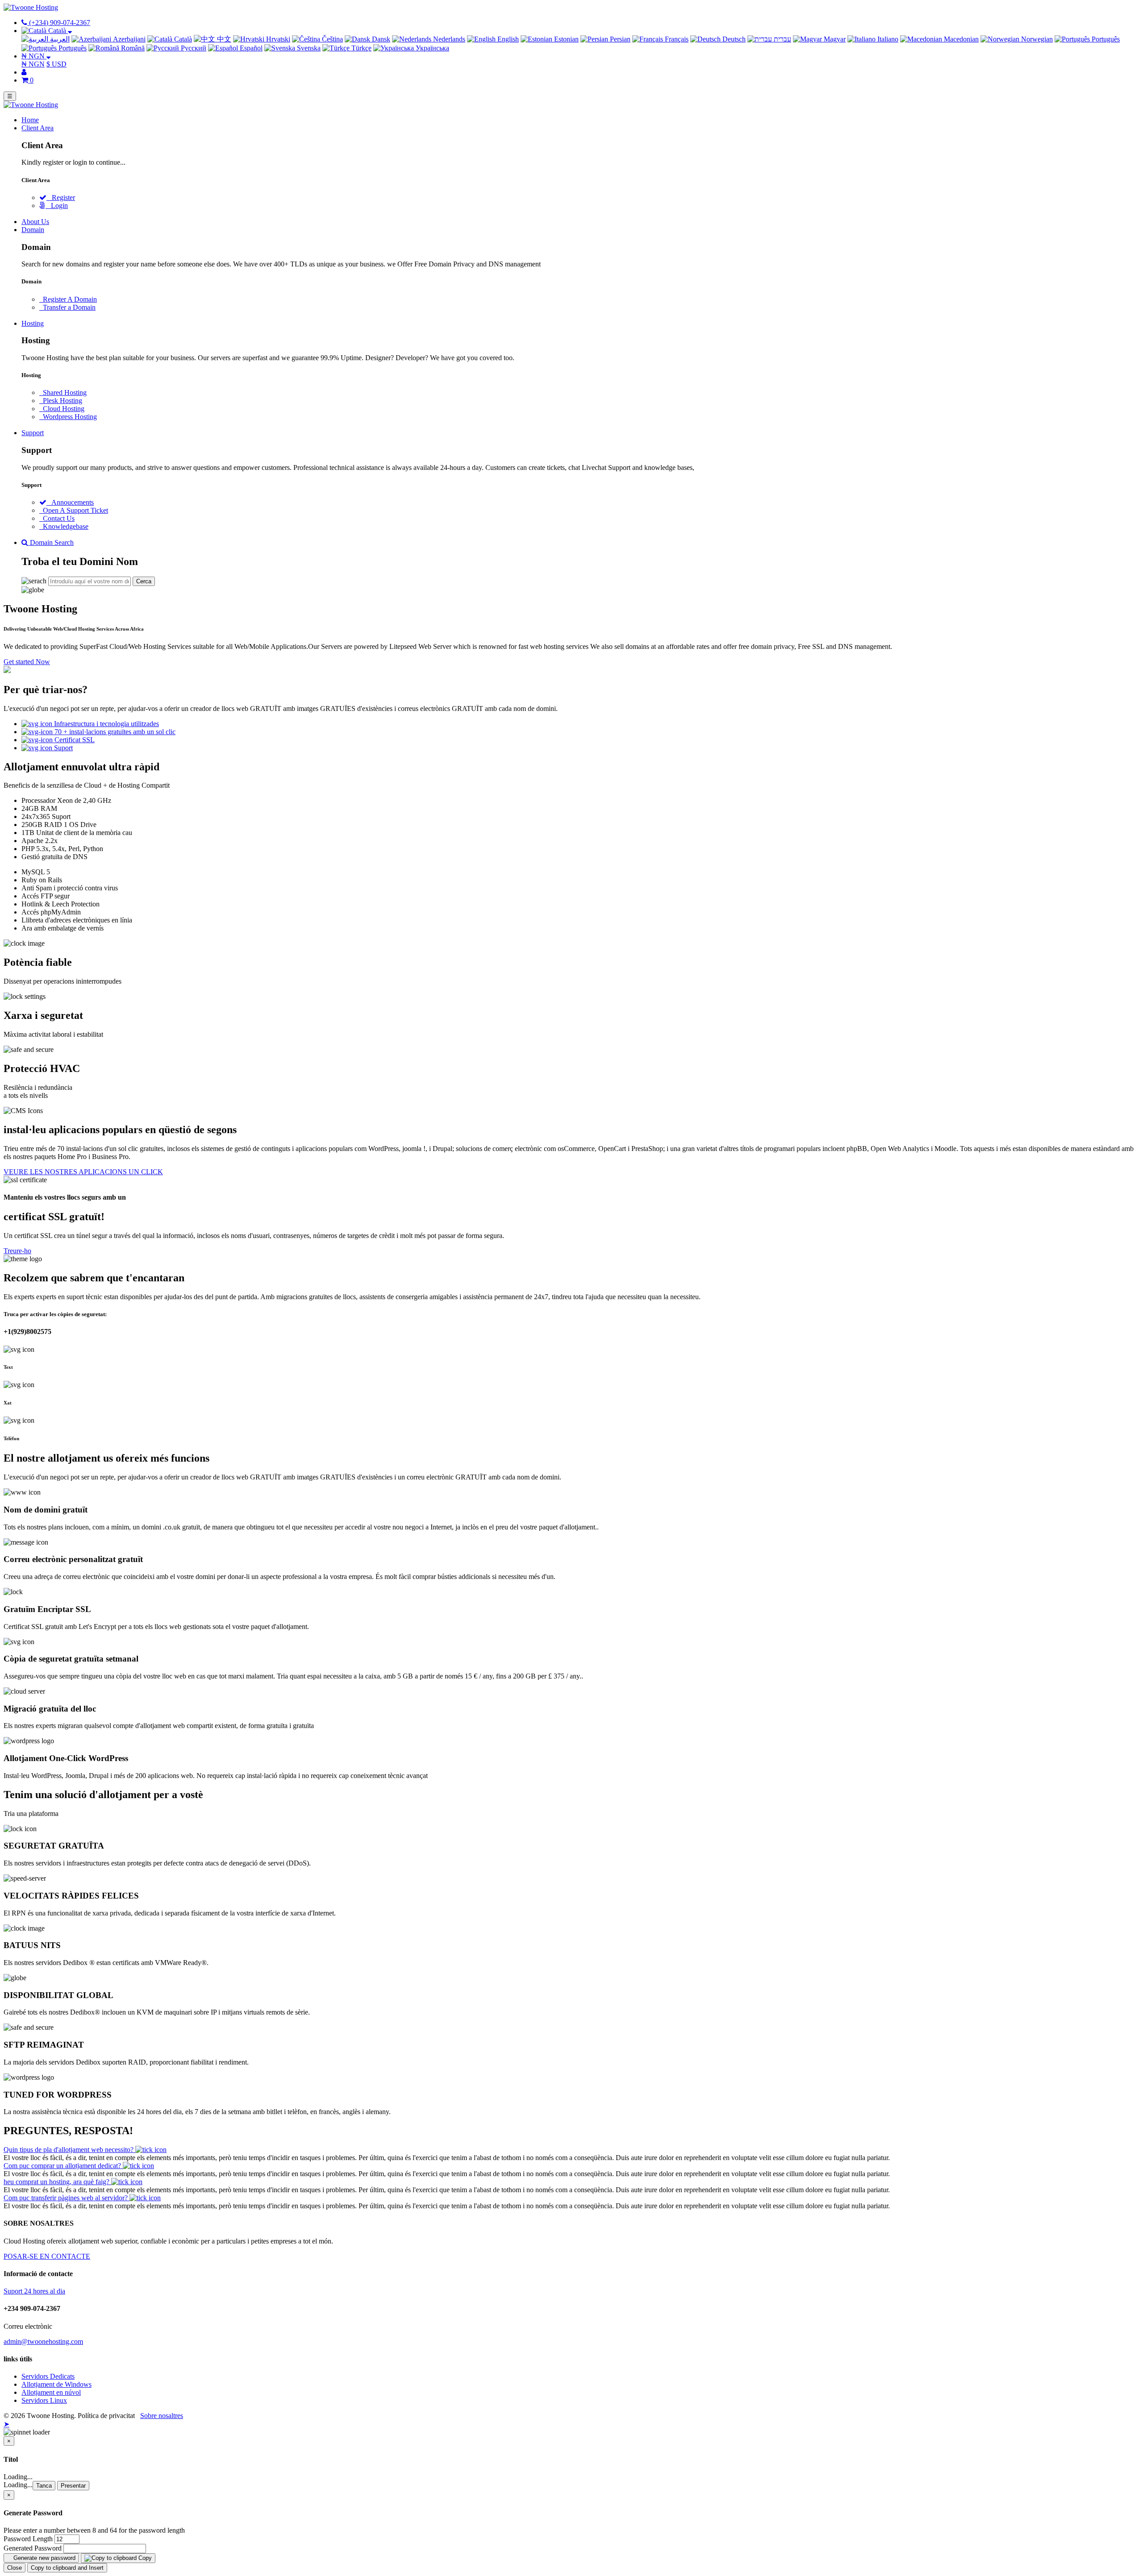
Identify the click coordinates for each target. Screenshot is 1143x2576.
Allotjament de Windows (56, 2384)
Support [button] (33, 433)
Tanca (44, 2486)
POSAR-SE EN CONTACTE (47, 2256)
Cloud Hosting (62, 409)
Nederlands (448, 39)
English (507, 39)
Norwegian (1036, 39)
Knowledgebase (64, 526)
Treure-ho (17, 1251)
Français (676, 39)
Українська (432, 48)
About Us (35, 222)
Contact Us (57, 518)
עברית (782, 39)
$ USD (56, 64)
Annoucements (70, 502)
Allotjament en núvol (51, 2392)
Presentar (73, 2486)
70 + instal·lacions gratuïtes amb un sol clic (114, 732)
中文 (223, 39)
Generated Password (33, 2548)
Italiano (887, 39)
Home (30, 120)
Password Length (28, 2539)
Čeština (332, 39)
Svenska (308, 48)
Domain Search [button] (51, 542)
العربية (59, 39)
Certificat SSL (74, 740)
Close (15, 2568)
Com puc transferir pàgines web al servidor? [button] (67, 2198)
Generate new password (44, 2558)
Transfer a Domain (67, 307)
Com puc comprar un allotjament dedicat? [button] (63, 2166)
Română (132, 48)
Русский (193, 48)
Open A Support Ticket (74, 510)
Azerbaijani (128, 39)
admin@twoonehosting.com (43, 2341)
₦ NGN (33, 64)
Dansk (380, 39)
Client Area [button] (38, 128)
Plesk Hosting (61, 401)
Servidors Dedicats (48, 2376)
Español (250, 48)
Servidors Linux (44, 2400)
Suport (63, 748)
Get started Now (27, 662)
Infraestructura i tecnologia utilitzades (106, 724)
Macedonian (960, 39)
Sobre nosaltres (162, 2416)
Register (61, 197)
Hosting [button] (33, 323)
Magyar (834, 39)
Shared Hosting (63, 393)
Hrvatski (277, 39)
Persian (619, 39)
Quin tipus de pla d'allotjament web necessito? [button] (69, 2150)
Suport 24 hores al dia (34, 2291)
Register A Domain (68, 299)
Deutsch (733, 39)
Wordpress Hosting (68, 417)
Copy (144, 2558)
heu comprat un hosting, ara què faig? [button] (57, 2182)
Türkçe (361, 48)
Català (182, 39)
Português (1105, 39)
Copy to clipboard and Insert (67, 2568)
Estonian (565, 39)
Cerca (144, 581)
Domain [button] (33, 230)
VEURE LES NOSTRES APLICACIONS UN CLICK (83, 1172)
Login (57, 206)
